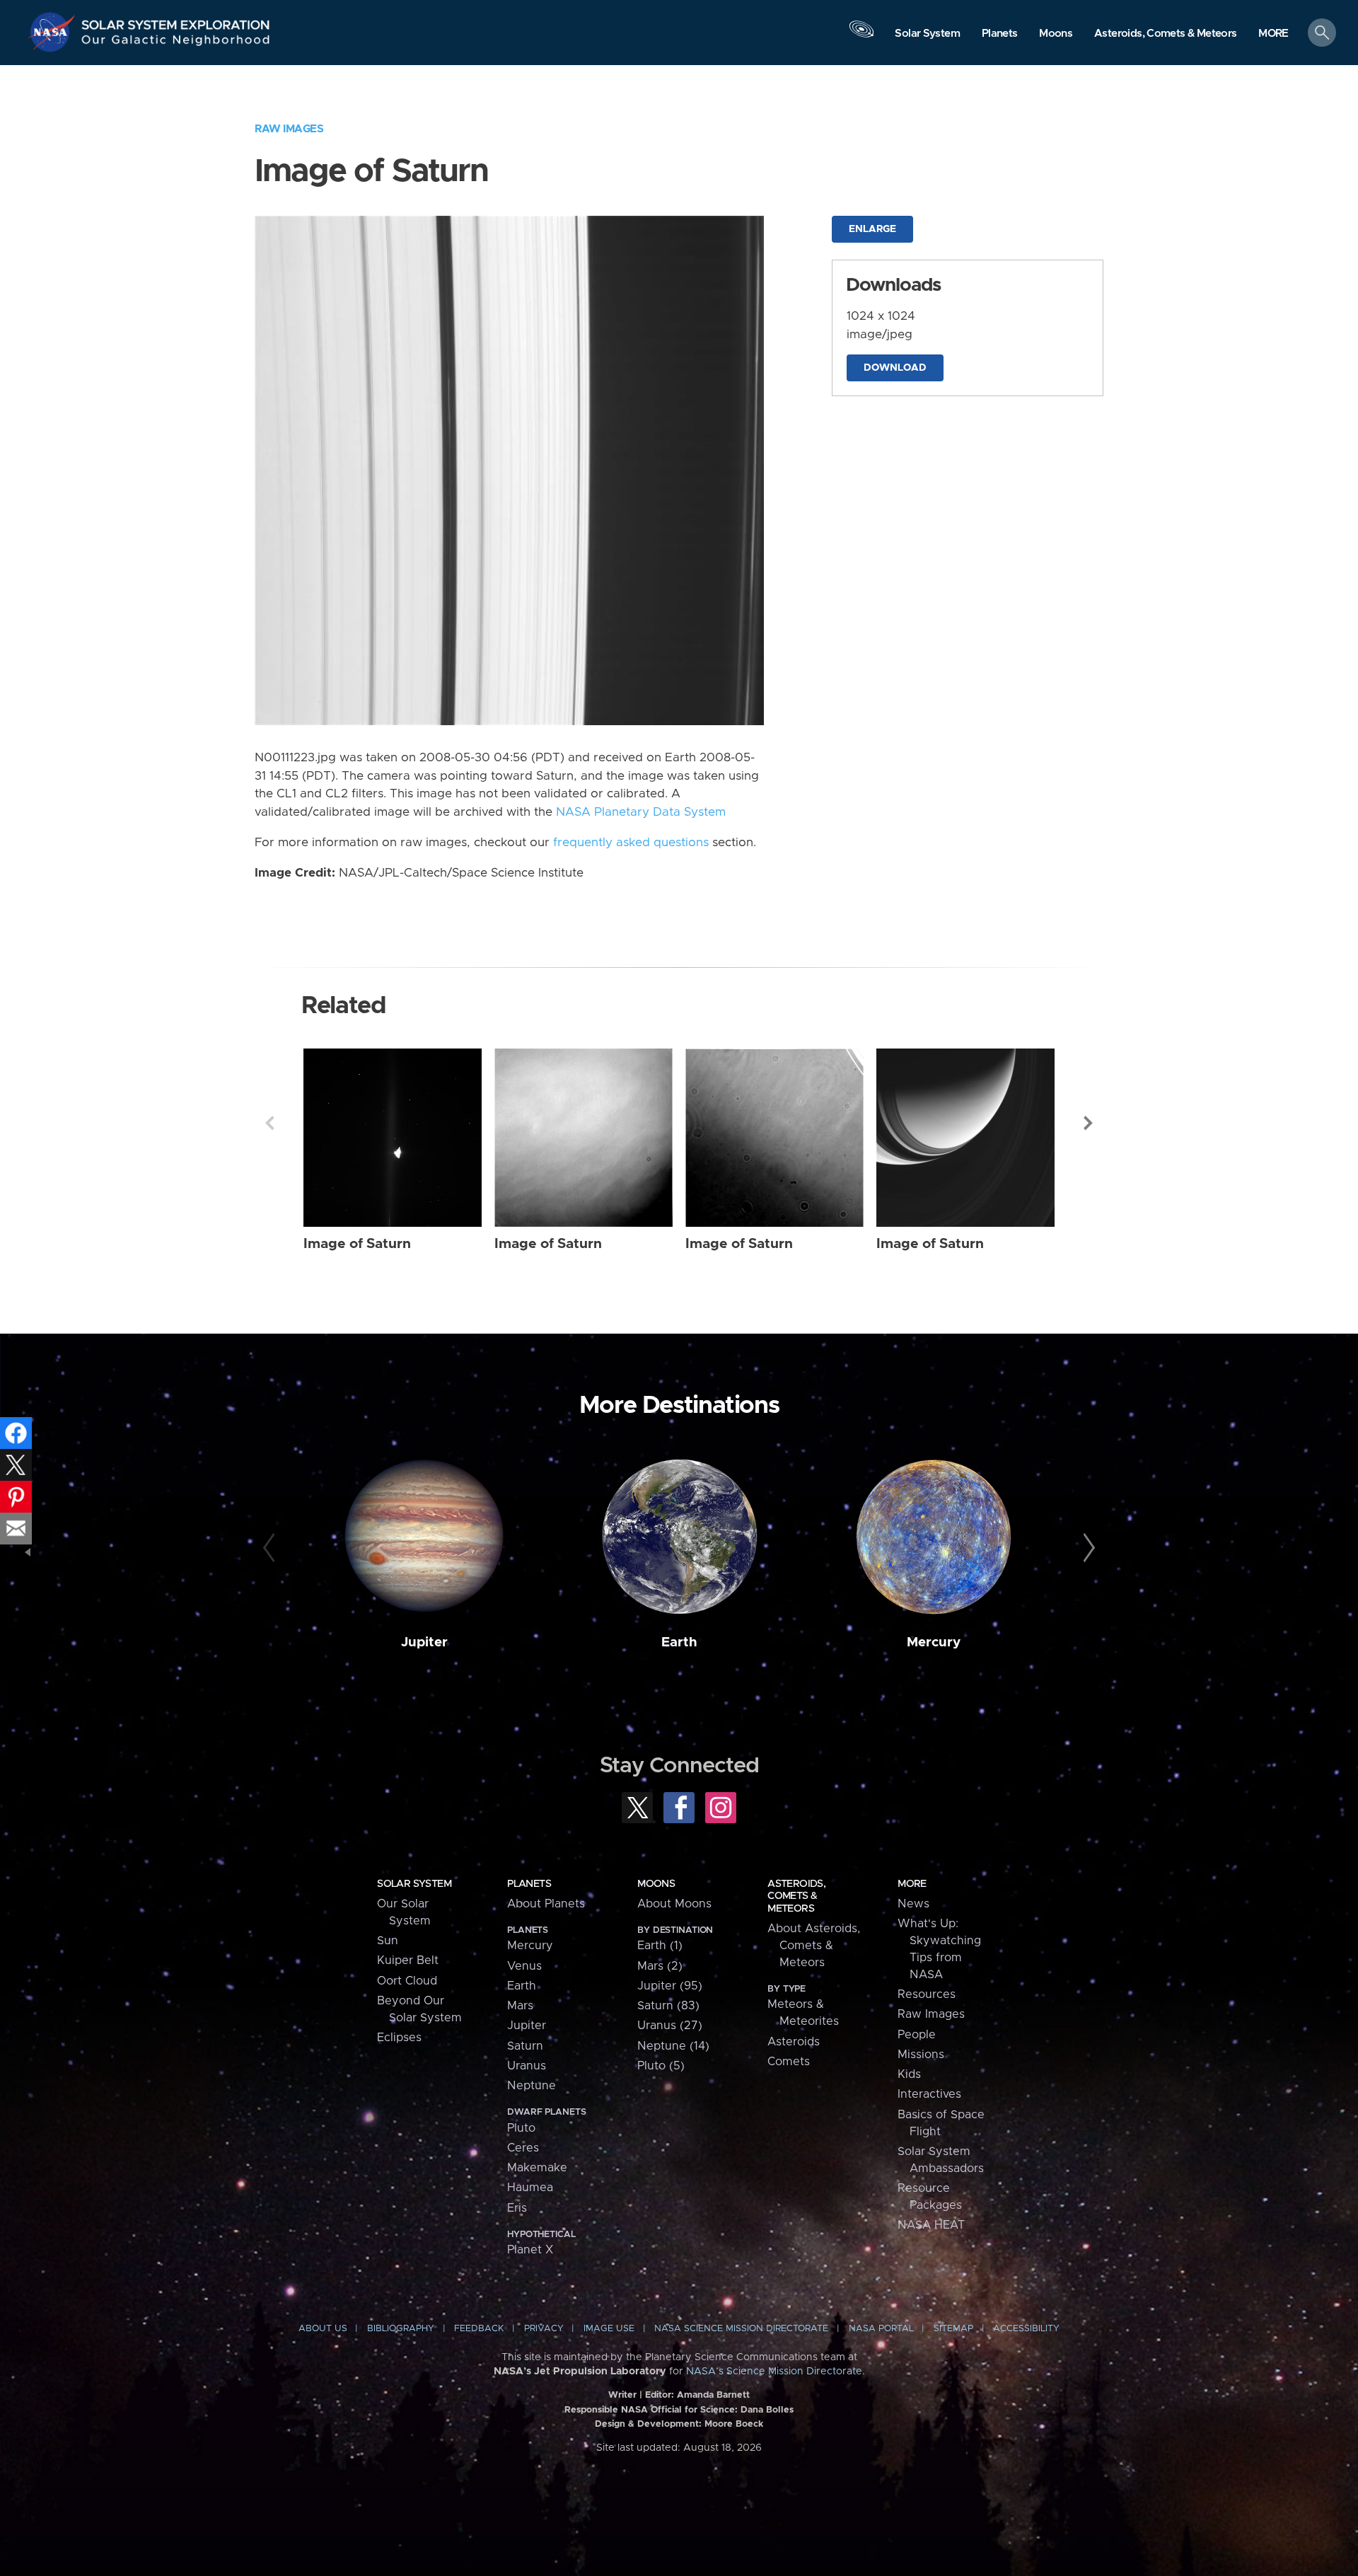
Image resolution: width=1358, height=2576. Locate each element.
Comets (789, 2062)
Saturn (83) (668, 2006)
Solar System (414, 1884)
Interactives (929, 2094)
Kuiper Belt (408, 1960)
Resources (927, 1994)
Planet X (530, 2250)
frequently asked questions (631, 843)
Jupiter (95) (670, 1986)
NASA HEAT (931, 2225)
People (917, 2035)
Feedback (479, 2329)
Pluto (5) (661, 2066)
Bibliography (401, 2329)
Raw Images (289, 129)
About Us (323, 2329)
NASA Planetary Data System (641, 812)
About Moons (674, 1904)
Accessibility (1026, 2329)
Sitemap (953, 2329)
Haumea (530, 2188)
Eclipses (399, 2038)
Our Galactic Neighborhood (176, 43)
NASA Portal (881, 2329)
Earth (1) (660, 1946)
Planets (529, 1884)
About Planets (546, 1904)
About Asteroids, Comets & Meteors (814, 1946)
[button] (1273, 34)
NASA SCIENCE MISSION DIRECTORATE (741, 2329)
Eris (517, 2208)
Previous (269, 1123)
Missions (921, 2055)
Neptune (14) (673, 2046)
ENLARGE (872, 229)
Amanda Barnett (713, 2395)
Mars (520, 2006)
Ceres (523, 2148)
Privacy (544, 2329)
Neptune (532, 2086)
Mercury (934, 1642)
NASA (54, 32)
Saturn (525, 2046)
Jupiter (424, 1642)
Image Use (609, 2329)
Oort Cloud (407, 1981)
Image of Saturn (357, 1244)
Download (895, 368)
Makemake (537, 2168)
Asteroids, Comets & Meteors (796, 1896)
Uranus (527, 2066)
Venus (524, 1966)
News (913, 1904)
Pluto (521, 2128)
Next (1089, 1123)
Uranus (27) (670, 2026)
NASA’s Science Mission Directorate (774, 2372)
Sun (388, 1941)
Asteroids (794, 2042)
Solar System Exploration (176, 21)
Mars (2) (660, 1966)
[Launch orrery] (861, 36)
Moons (656, 1884)
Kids (909, 2074)
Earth (679, 1642)
